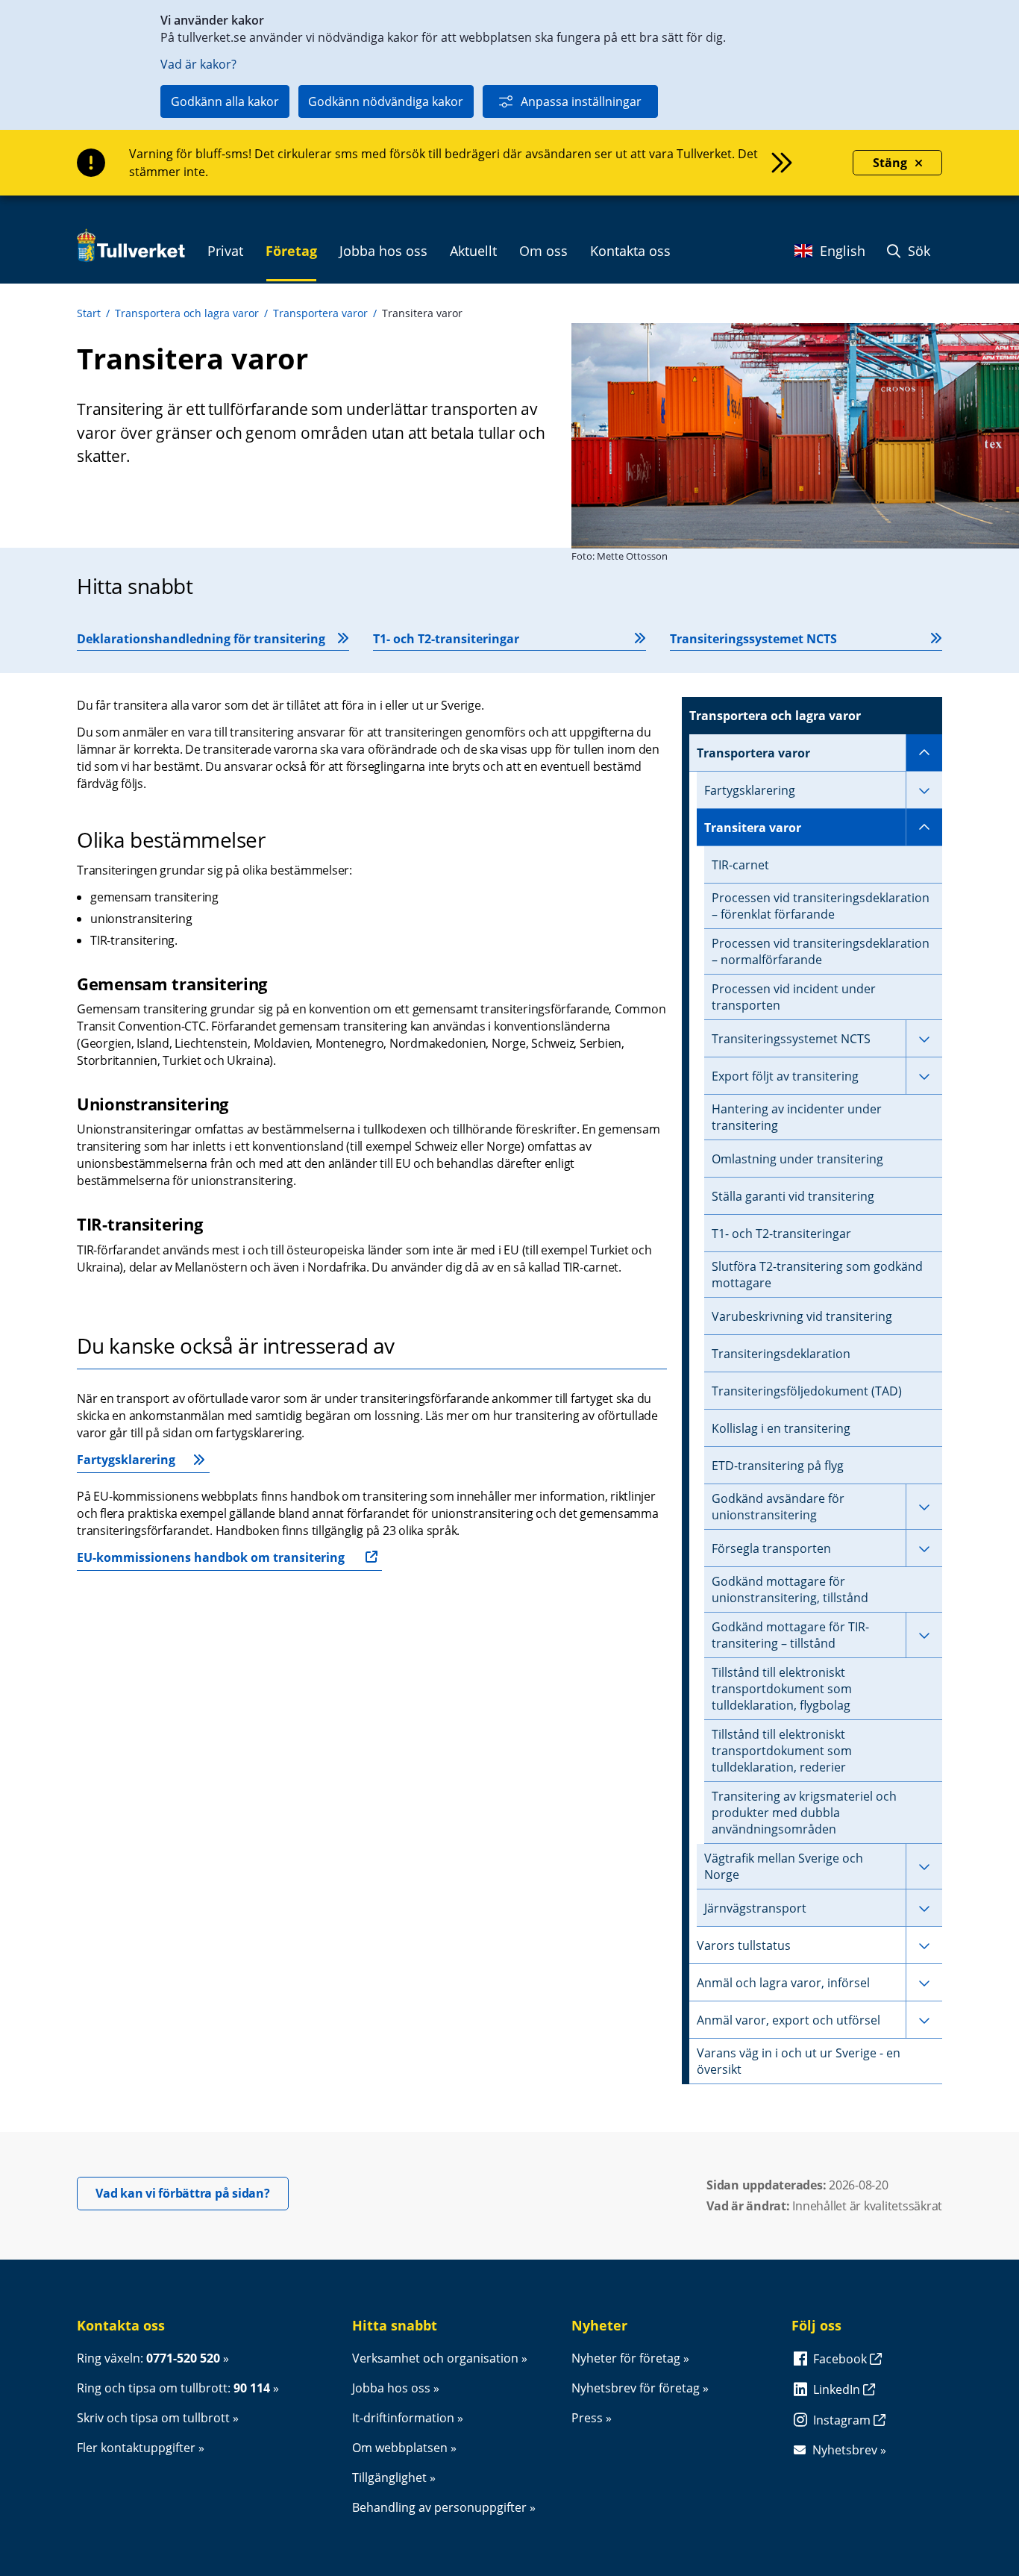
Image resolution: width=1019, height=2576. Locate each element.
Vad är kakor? (198, 64)
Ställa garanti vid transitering (793, 1196)
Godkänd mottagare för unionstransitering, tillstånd (790, 1589)
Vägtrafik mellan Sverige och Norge (784, 1866)
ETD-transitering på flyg (778, 1466)
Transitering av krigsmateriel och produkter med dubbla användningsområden (804, 1813)
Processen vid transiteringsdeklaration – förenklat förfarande (821, 906)
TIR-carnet (740, 865)
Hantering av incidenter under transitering (797, 1117)
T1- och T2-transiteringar (781, 1234)
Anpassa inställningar (581, 101)
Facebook (841, 2359)
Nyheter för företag (626, 2358)
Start (89, 313)
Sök (917, 251)
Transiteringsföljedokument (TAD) (807, 1391)
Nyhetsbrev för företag (636, 2388)
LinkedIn (838, 2389)
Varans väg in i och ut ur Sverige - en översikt (799, 2061)
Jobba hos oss (391, 2388)
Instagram (843, 2420)
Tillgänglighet (389, 2477)
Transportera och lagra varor (187, 313)
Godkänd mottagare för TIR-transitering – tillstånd (790, 1635)
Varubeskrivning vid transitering (802, 1316)
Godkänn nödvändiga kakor (386, 101)
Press (587, 2418)
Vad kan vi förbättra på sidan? (192, 2193)
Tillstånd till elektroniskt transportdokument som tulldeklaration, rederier (782, 1751)
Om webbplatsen (400, 2448)
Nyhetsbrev (845, 2450)
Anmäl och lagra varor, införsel (783, 1983)
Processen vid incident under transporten (794, 997)
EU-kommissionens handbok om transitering (211, 1557)
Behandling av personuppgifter (439, 2507)
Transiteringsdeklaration (781, 1354)
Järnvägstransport (755, 1908)
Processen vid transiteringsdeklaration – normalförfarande (821, 951)
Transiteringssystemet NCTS (791, 1039)
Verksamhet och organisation (435, 2358)
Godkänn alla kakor (225, 101)
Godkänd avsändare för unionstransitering (778, 1507)
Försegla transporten (771, 1548)
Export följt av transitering (785, 1076)
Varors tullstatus (744, 1945)
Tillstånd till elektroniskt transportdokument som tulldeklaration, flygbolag (782, 1689)
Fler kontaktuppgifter (136, 2448)
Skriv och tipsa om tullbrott (153, 2418)
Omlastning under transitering (797, 1159)
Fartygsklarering (126, 1460)
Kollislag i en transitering (781, 1428)
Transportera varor (320, 313)
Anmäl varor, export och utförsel (788, 2020)
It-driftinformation (403, 2418)
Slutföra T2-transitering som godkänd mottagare (817, 1275)
